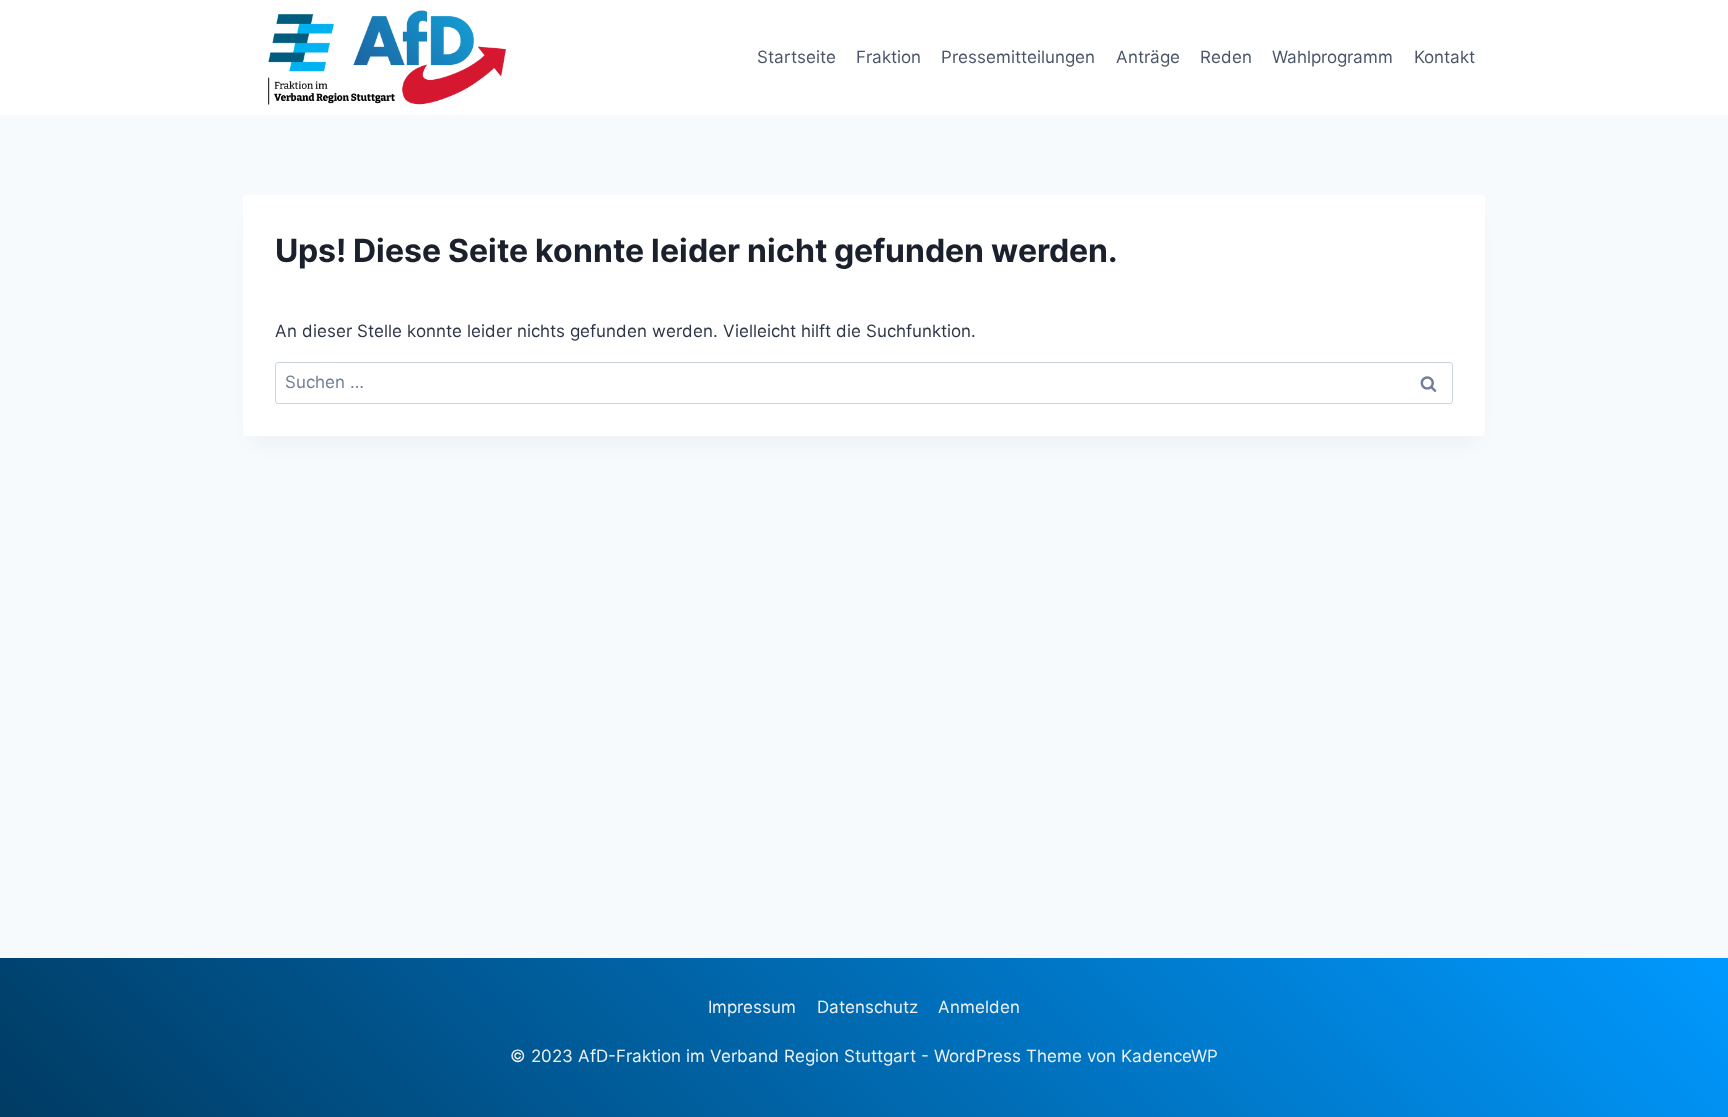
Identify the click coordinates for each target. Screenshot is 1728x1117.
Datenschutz (867, 1007)
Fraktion (888, 57)
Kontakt (1444, 57)
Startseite (796, 57)
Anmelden (979, 1007)
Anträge (1148, 57)
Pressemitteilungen (1018, 57)
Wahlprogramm (1332, 57)
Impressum (752, 1007)
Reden (1226, 57)
